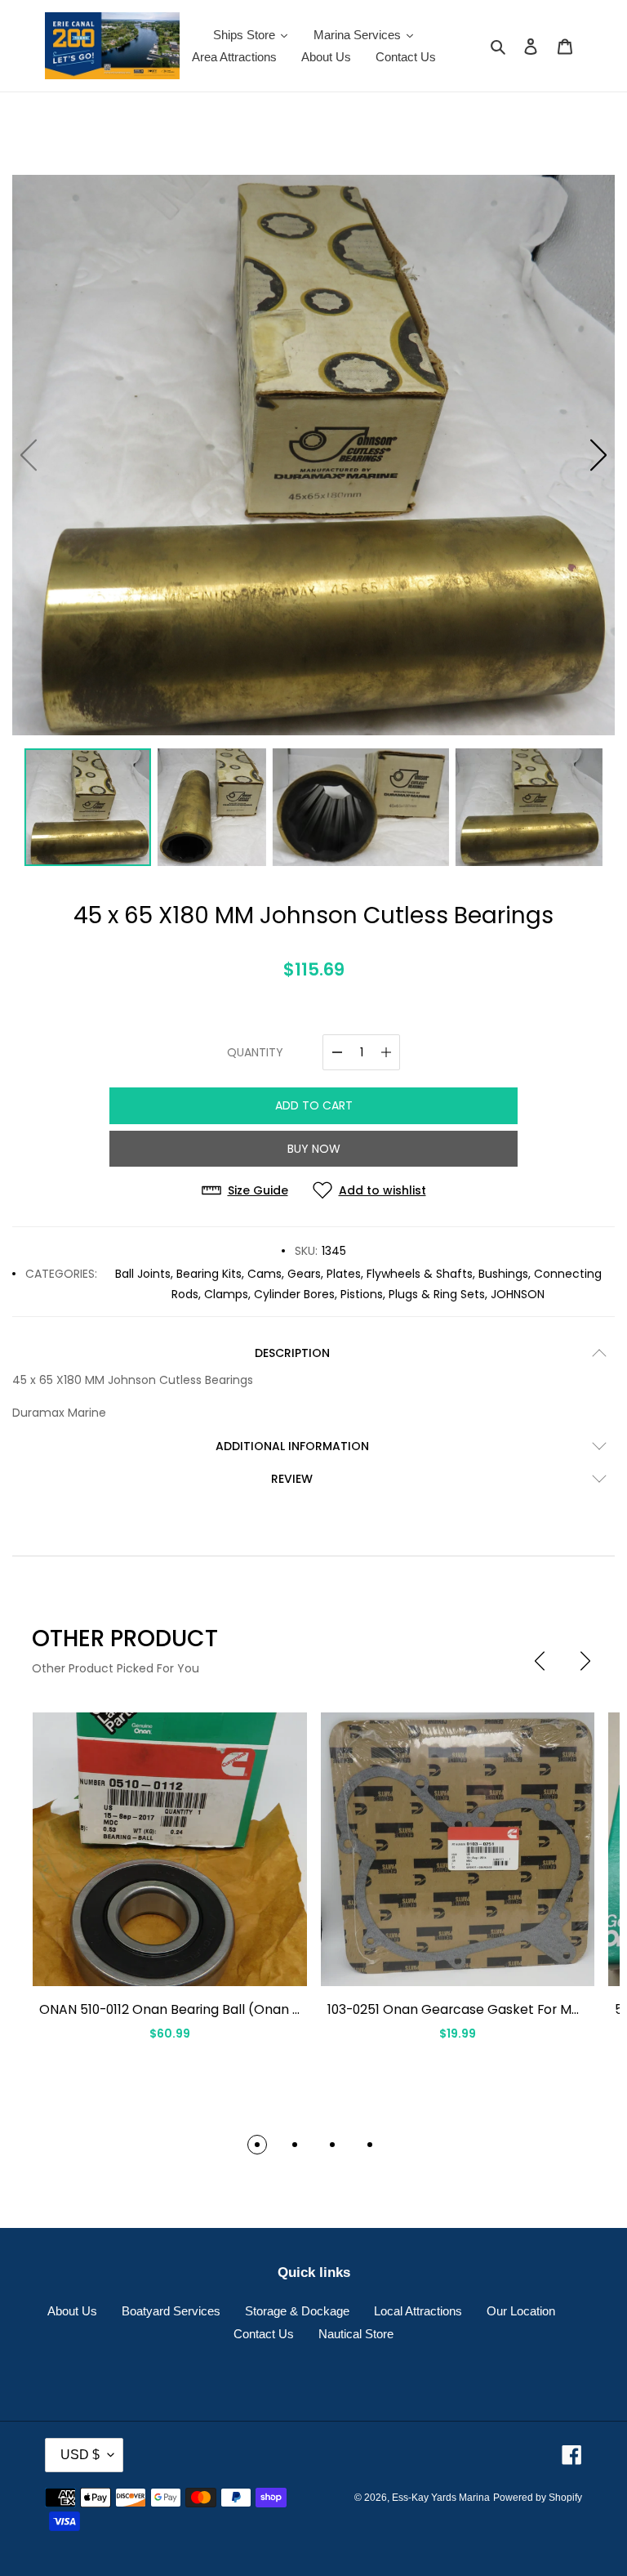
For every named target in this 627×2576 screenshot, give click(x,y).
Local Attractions (418, 2311)
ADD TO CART (314, 1105)
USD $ (80, 2455)
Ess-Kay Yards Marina (441, 2498)
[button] (598, 455)
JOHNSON (518, 1294)
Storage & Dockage (297, 2311)
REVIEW (292, 1479)
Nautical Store (356, 2334)
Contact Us (264, 2334)
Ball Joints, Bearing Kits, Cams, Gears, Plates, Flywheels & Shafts (294, 1274)
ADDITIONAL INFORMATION (292, 1446)
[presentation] (540, 1661)
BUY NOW (314, 1149)
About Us (72, 2311)
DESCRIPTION (292, 1353)
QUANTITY (255, 1052)
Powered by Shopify (538, 2498)
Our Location (521, 2311)
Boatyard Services (171, 2311)
